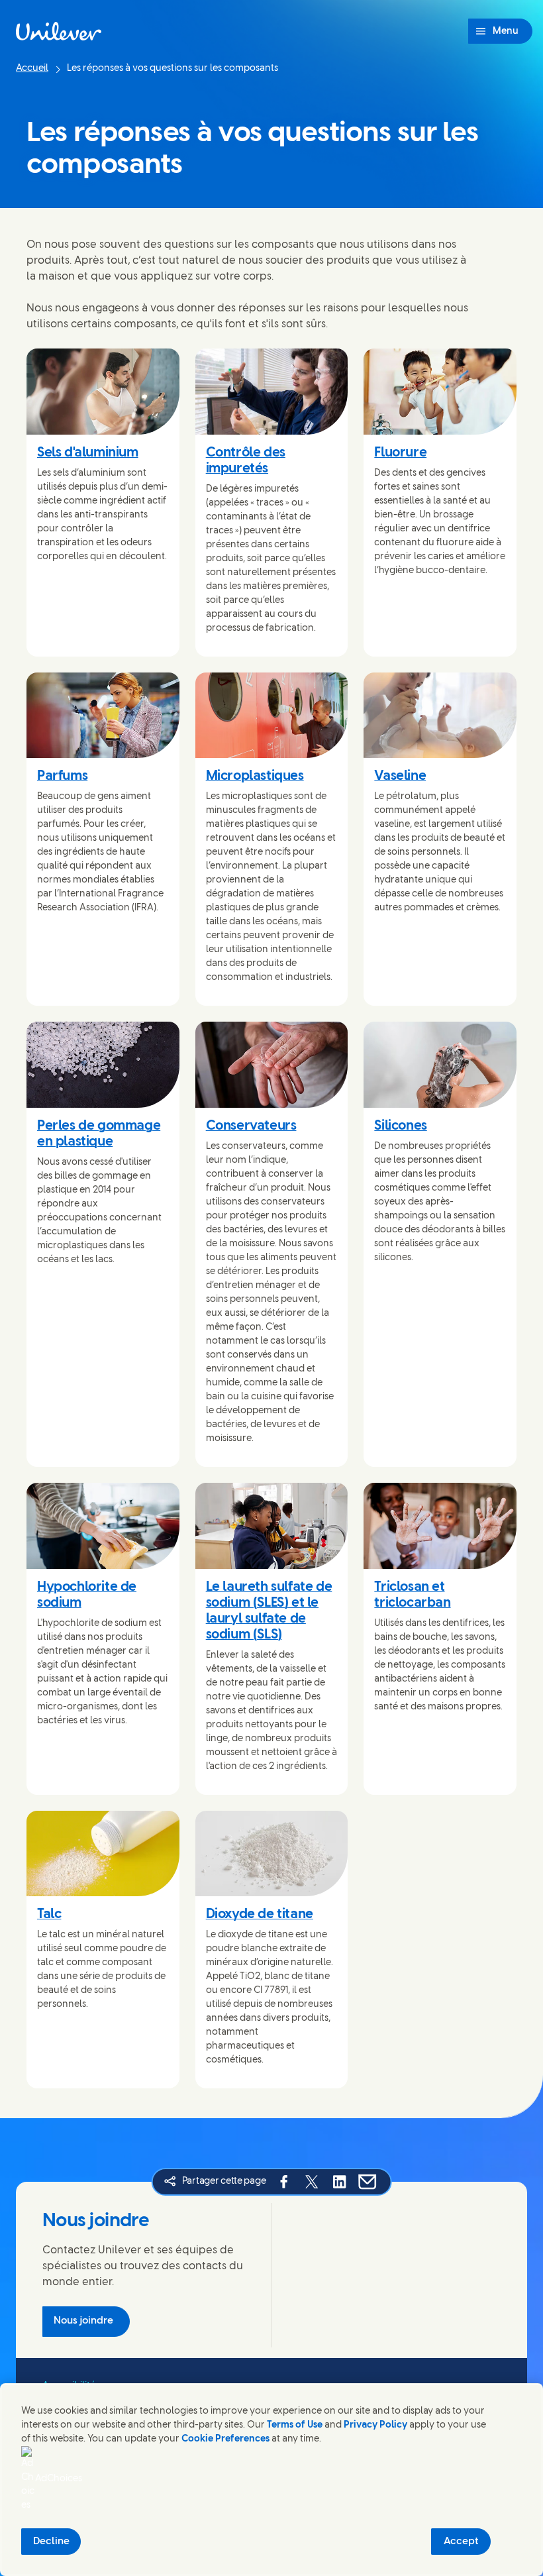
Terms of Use (295, 2425)
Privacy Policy (375, 2425)
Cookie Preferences (225, 2439)
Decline (51, 2542)
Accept (461, 2542)
